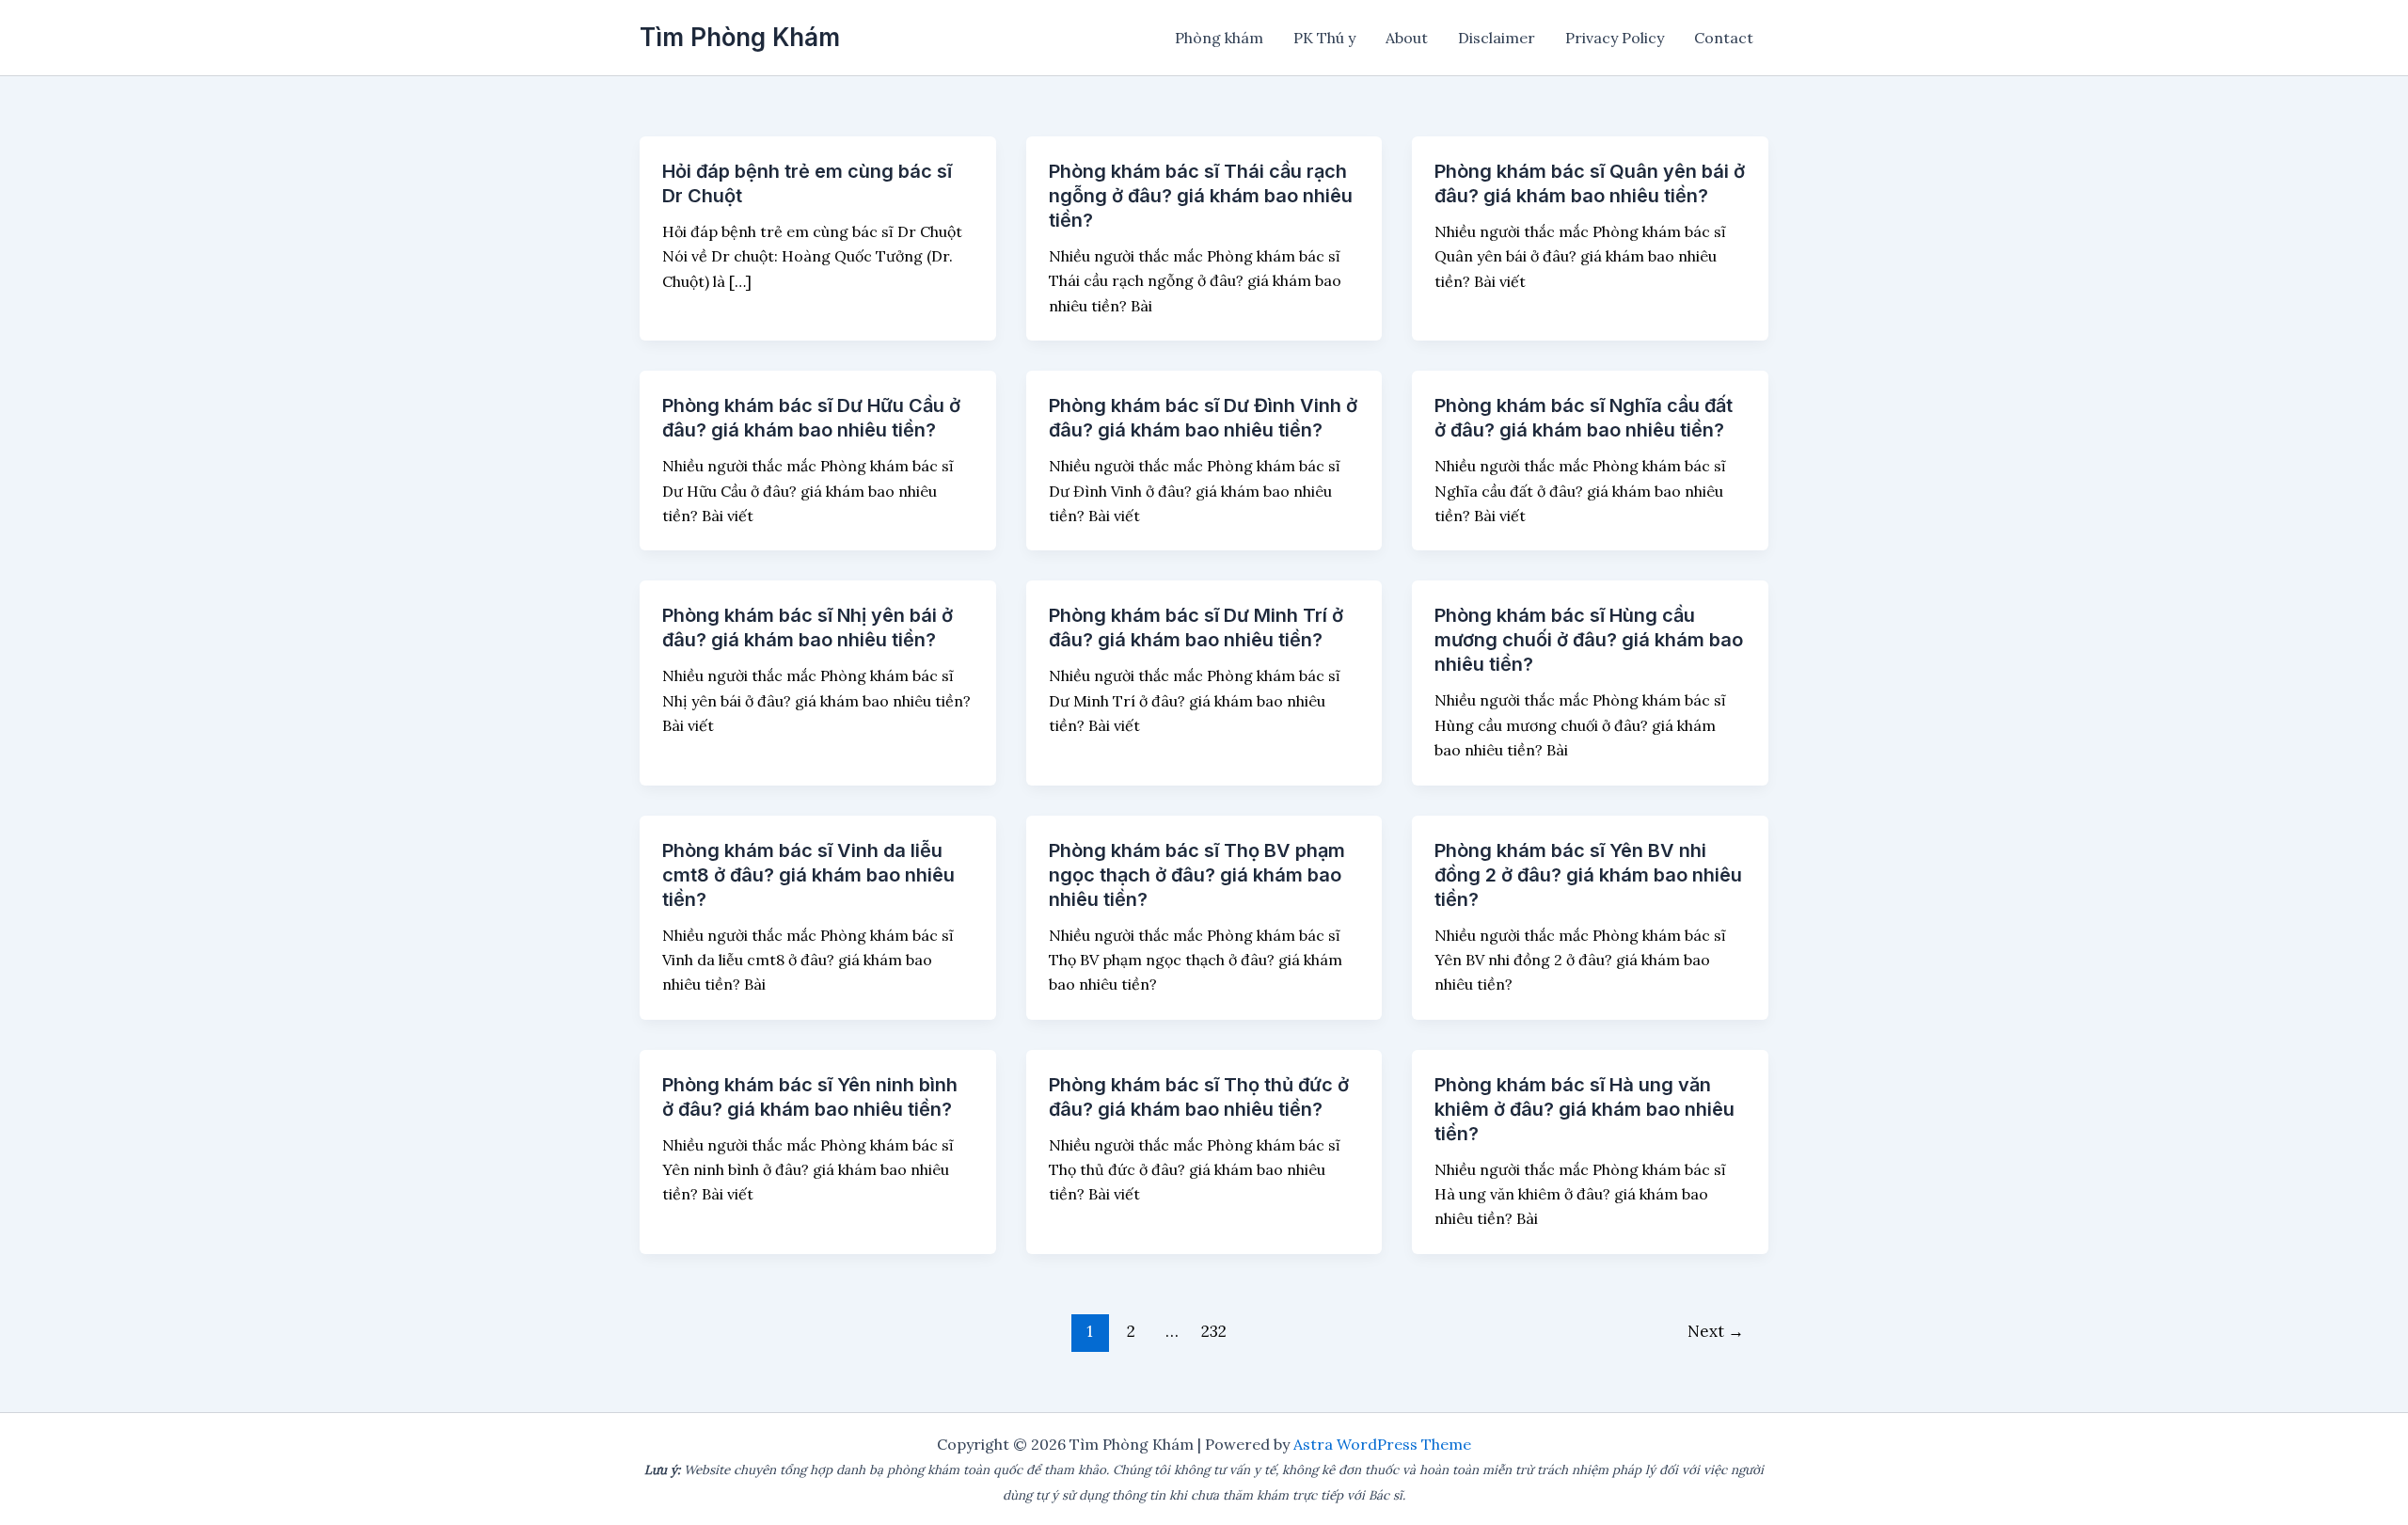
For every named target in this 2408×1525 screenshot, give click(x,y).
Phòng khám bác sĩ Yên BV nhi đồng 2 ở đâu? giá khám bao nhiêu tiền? (1588, 875)
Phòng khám (1219, 38)
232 (1214, 1331)
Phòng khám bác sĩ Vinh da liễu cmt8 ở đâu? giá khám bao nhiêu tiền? (808, 875)
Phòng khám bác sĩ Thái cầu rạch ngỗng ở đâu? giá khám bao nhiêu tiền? (1201, 196)
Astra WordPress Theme (1382, 1444)
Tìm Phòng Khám (740, 37)
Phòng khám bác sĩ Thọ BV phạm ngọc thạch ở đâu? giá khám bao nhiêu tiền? (1197, 875)
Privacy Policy (1615, 38)
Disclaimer (1497, 38)
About (1407, 38)
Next (1716, 1331)
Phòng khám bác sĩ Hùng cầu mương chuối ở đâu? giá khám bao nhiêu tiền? (1589, 640)
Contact (1724, 38)
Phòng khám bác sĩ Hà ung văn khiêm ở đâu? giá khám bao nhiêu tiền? (1584, 1109)
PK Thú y (1324, 38)
